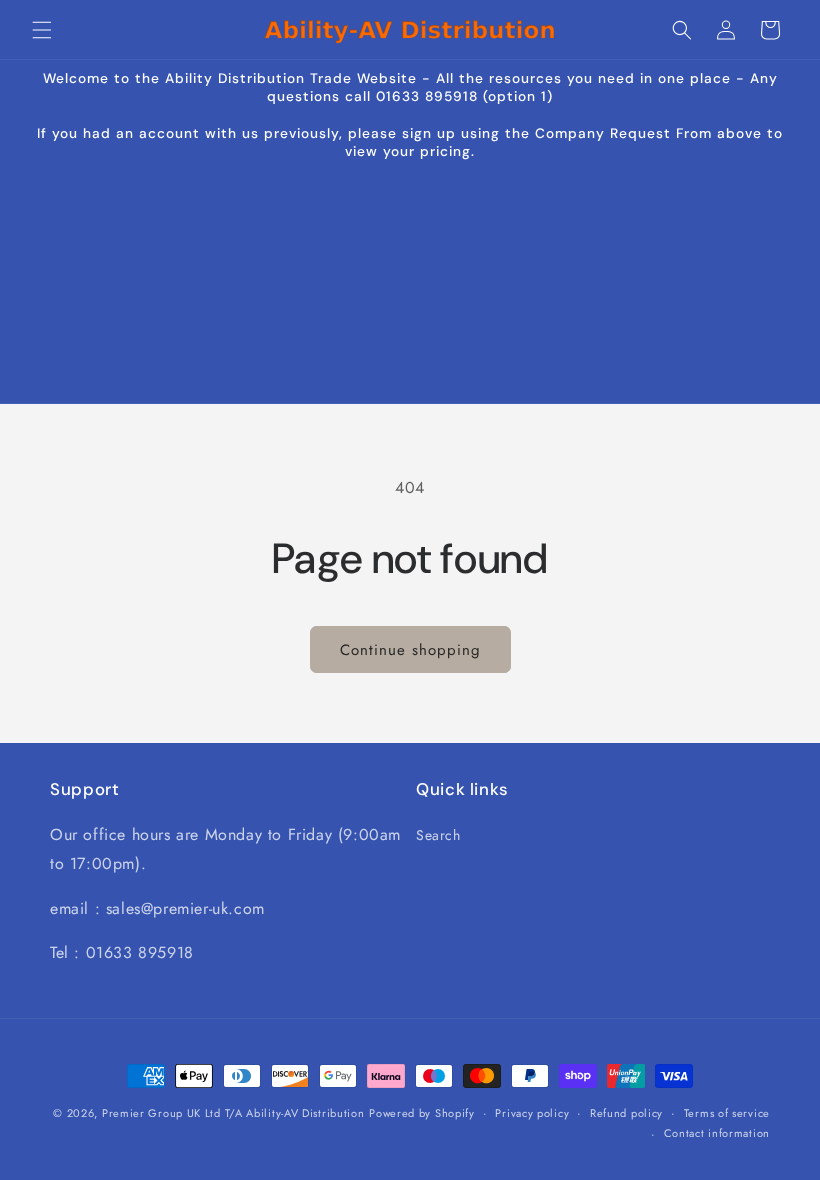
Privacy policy (532, 1113)
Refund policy (626, 1113)
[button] (42, 30)
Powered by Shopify (422, 1113)
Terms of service (727, 1113)
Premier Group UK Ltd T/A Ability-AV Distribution (233, 1113)
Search (438, 835)
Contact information (717, 1133)
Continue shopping (410, 650)
